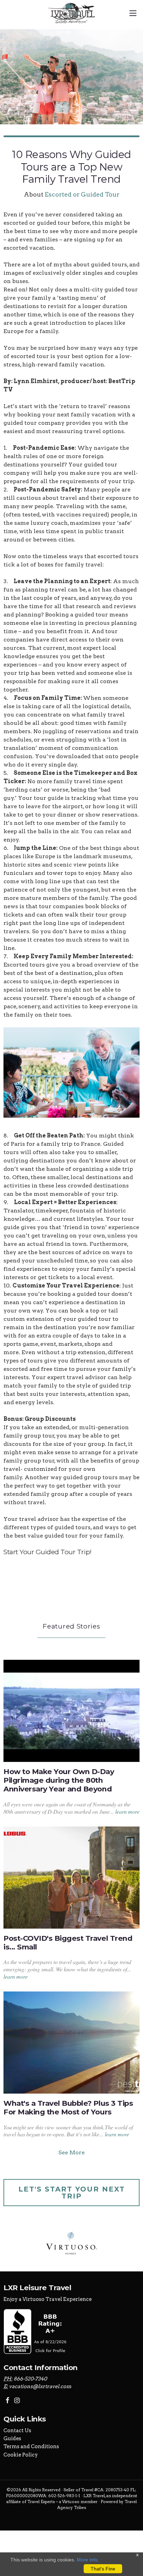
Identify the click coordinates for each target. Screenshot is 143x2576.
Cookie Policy (21, 2455)
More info (87, 2560)
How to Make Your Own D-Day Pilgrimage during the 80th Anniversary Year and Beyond (59, 1780)
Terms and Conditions (31, 2446)
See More (71, 2152)
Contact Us (17, 2430)
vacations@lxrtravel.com (40, 2386)
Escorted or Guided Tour (82, 194)
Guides (12, 2438)
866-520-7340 (30, 2379)
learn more (127, 1811)
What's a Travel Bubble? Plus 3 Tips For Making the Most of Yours (68, 2107)
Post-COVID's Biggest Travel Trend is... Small (68, 1943)
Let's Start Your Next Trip (72, 2193)
